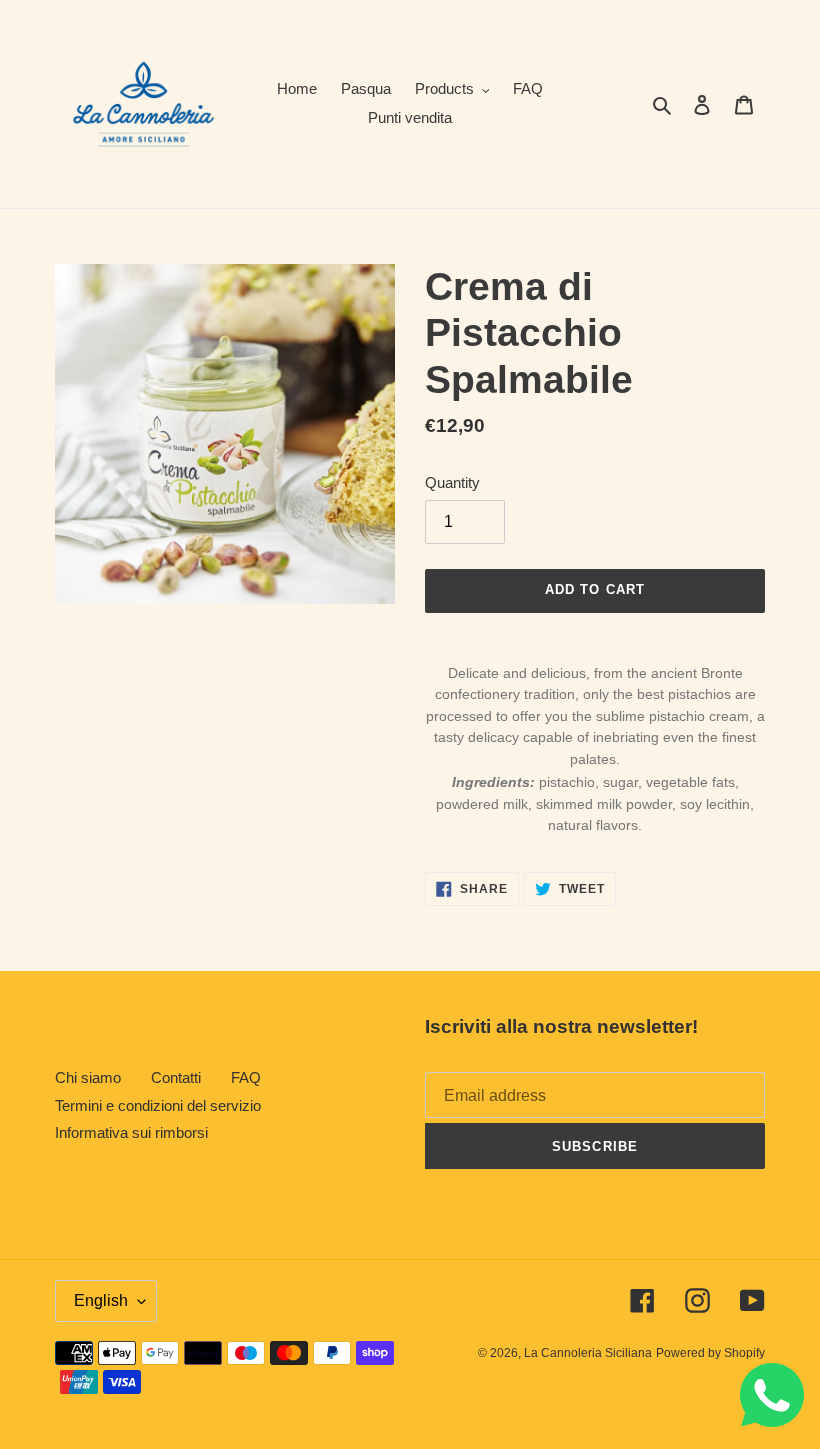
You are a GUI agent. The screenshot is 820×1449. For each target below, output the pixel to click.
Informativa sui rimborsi (131, 1132)
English (101, 1300)
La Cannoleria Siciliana (588, 1353)
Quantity (452, 482)
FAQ (246, 1077)
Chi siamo (88, 1077)
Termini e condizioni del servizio (158, 1105)
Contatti (176, 1077)
